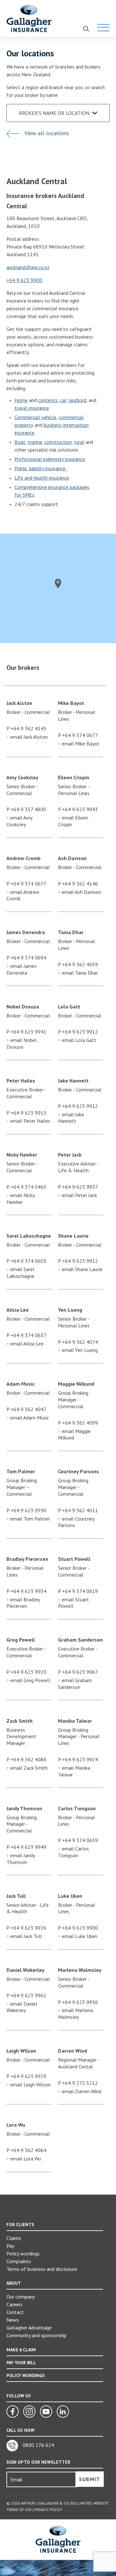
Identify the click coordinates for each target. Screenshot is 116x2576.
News (13, 2320)
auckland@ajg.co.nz (28, 267)
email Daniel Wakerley (22, 2007)
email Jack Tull (24, 1936)
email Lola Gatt (77, 1040)
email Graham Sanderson (75, 1684)
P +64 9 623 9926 (26, 1928)
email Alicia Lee (25, 1344)
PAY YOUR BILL (21, 2363)
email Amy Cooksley (19, 821)
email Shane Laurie (80, 1269)
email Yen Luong (78, 1350)
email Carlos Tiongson (73, 1852)
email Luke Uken (78, 1936)
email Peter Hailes (28, 1121)
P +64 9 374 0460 (26, 1187)
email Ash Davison (80, 892)
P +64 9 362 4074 (78, 1342)
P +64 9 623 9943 (78, 809)
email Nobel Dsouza (22, 1043)
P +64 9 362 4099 (78, 1423)
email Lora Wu (24, 2159)
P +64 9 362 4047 (26, 1409)
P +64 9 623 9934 (26, 1591)
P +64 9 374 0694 (26, 958)
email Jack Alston (27, 737)
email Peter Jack (77, 1195)
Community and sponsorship (36, 2335)
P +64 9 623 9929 (26, 2076)
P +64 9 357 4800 (26, 809)
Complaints (19, 2261)
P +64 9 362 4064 (26, 2150)
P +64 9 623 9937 (78, 1187)
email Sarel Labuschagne (20, 1273)
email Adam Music (28, 1418)
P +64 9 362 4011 (78, 1510)
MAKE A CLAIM (21, 2350)
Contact (15, 2312)
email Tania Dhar (78, 973)
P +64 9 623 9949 (26, 1847)
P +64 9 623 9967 (78, 1672)
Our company (21, 2297)
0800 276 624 (38, 2445)
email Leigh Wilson (29, 2084)
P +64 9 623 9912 (78, 1032)
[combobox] (58, 113)
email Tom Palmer (28, 1519)
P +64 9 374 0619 (78, 1591)
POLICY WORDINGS (26, 2375)
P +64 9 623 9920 (26, 1672)
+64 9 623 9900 (24, 280)
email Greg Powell (28, 1680)
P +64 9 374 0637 (26, 1335)
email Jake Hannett (71, 1118)
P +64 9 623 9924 (78, 1759)
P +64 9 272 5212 (78, 2083)
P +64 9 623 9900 (78, 1928)
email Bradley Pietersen (23, 1603)
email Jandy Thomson (21, 1859)
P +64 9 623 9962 (26, 1995)
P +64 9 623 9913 (26, 1113)
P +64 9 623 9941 (26, 1032)
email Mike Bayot (79, 744)
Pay (10, 2246)
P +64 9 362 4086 (26, 1759)
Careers (15, 2304)
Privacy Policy (48, 2510)
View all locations (46, 133)
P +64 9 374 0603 (26, 1261)
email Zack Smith (27, 1768)
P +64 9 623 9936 (78, 2002)
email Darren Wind (80, 2091)
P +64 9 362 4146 (78, 884)
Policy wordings (23, 2253)
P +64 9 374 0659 (78, 1840)
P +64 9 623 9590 (26, 1510)
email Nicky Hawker (20, 1199)
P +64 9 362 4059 (78, 964)
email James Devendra (22, 969)
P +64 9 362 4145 (26, 728)
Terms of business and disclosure (42, 2269)
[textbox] (62, 113)
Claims (14, 2238)
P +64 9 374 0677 (78, 735)
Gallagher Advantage (29, 2328)
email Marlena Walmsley (75, 2014)
